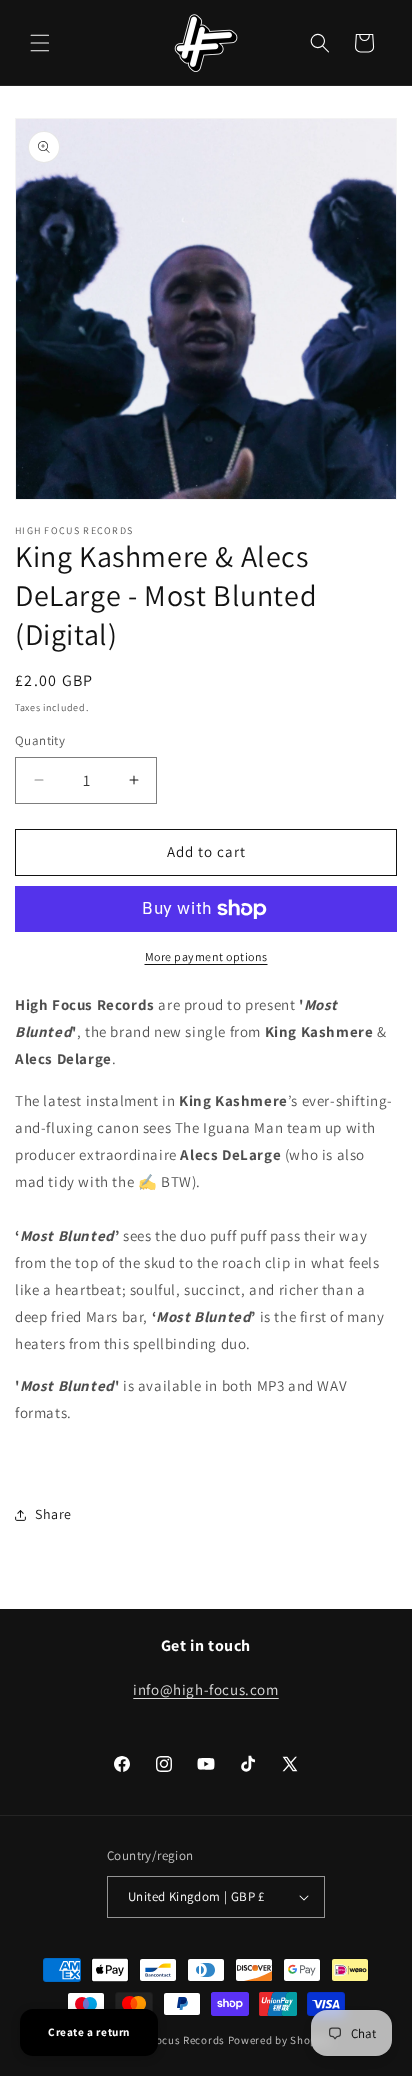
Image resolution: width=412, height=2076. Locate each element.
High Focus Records (173, 2040)
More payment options (206, 956)
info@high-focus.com (205, 1689)
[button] (40, 43)
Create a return (89, 2032)
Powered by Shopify (279, 2040)
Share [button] (53, 1514)
